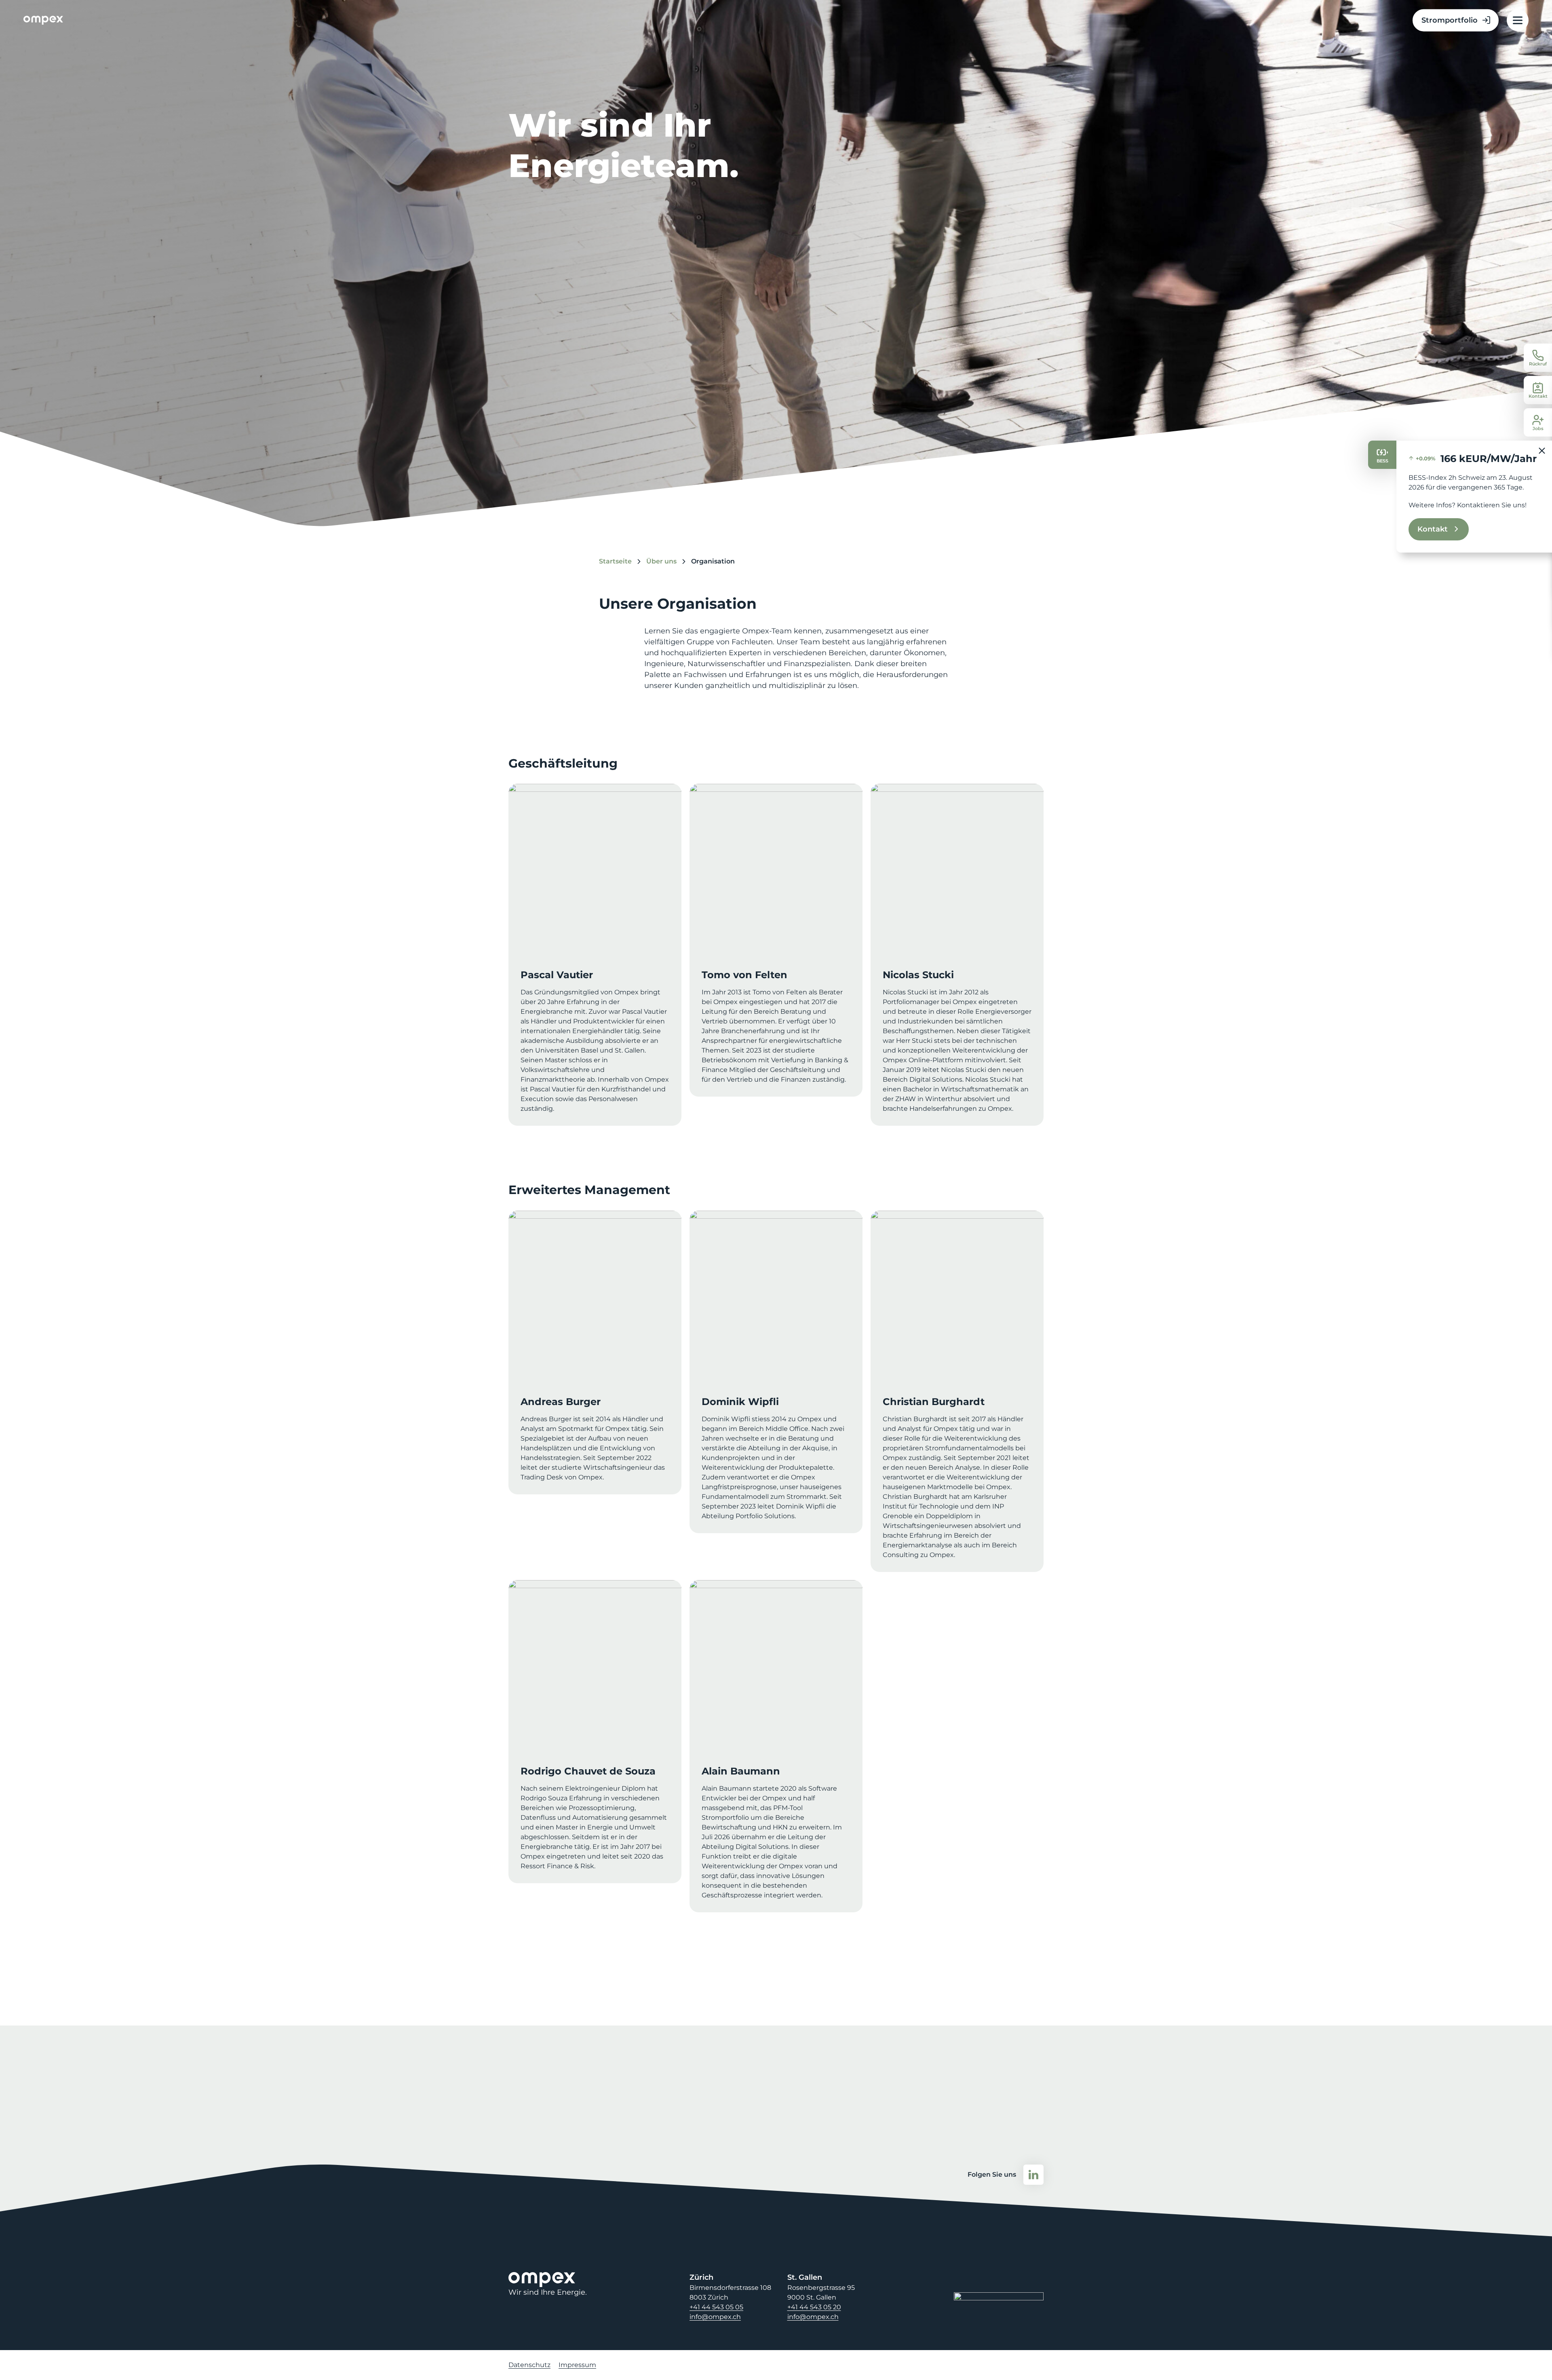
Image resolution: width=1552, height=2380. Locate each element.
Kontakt (1433, 529)
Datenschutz (529, 2365)
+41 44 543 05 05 (716, 2307)
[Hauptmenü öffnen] (1518, 20)
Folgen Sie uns (992, 2174)
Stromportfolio (1450, 20)
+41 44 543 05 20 (814, 2307)
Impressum (577, 2365)
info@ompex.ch (715, 2317)
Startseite (615, 561)
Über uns (661, 561)
